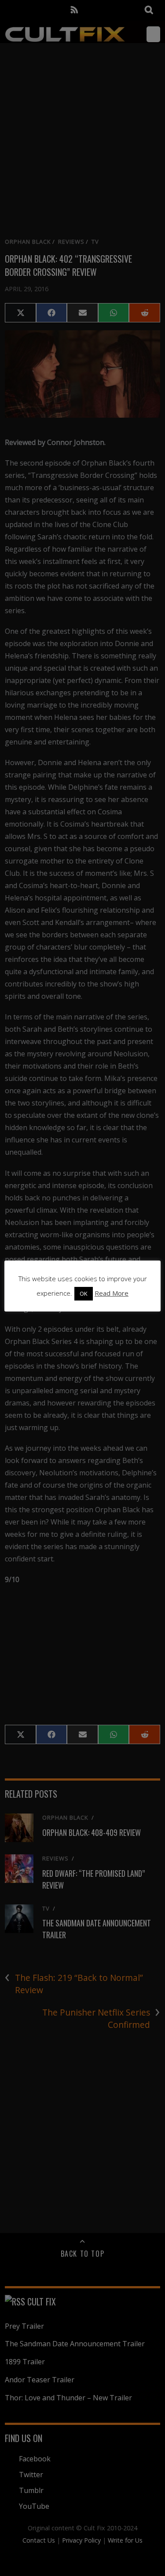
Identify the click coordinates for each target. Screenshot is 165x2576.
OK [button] (84, 1293)
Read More (112, 1293)
